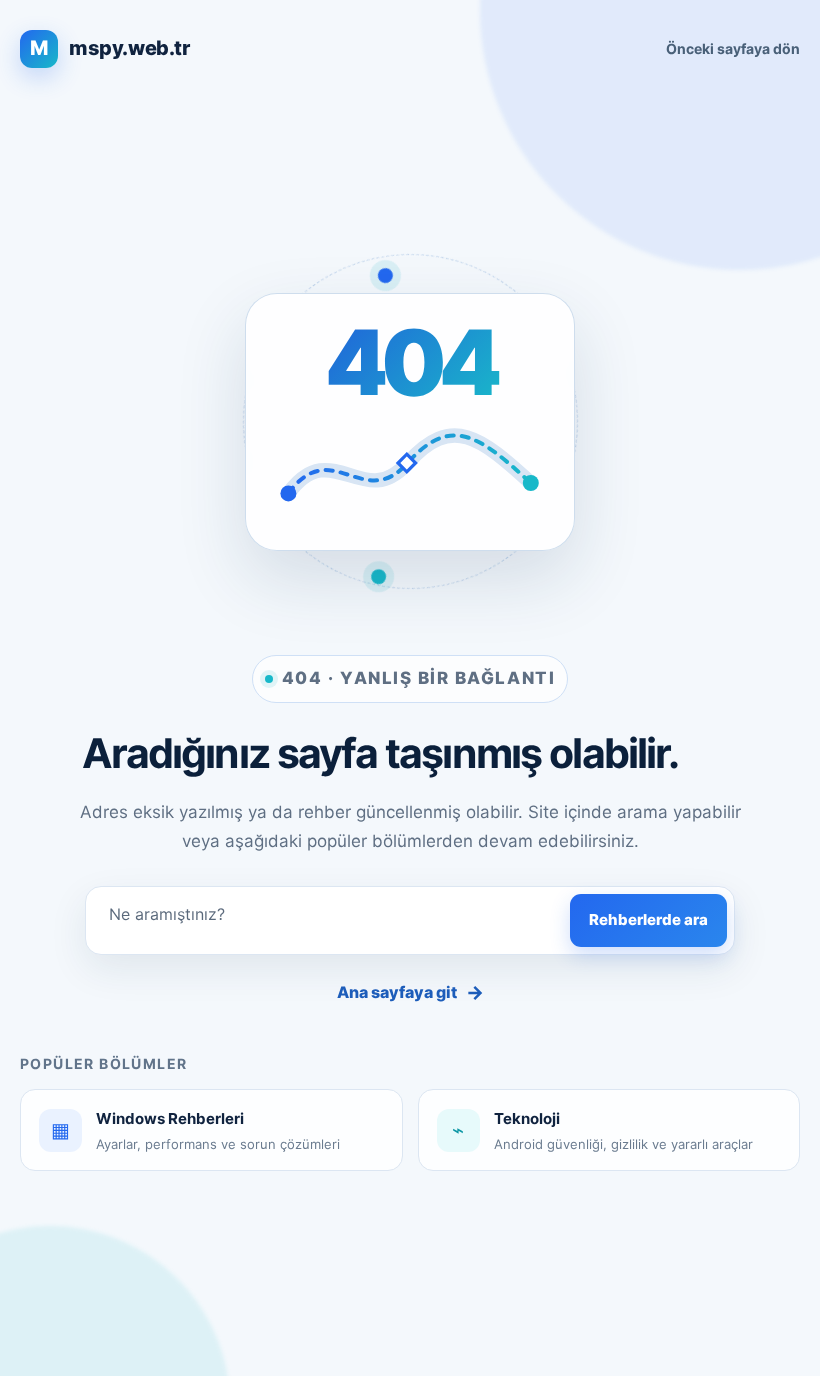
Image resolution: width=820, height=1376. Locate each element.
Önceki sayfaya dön (733, 48)
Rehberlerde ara (648, 919)
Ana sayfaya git (410, 992)
